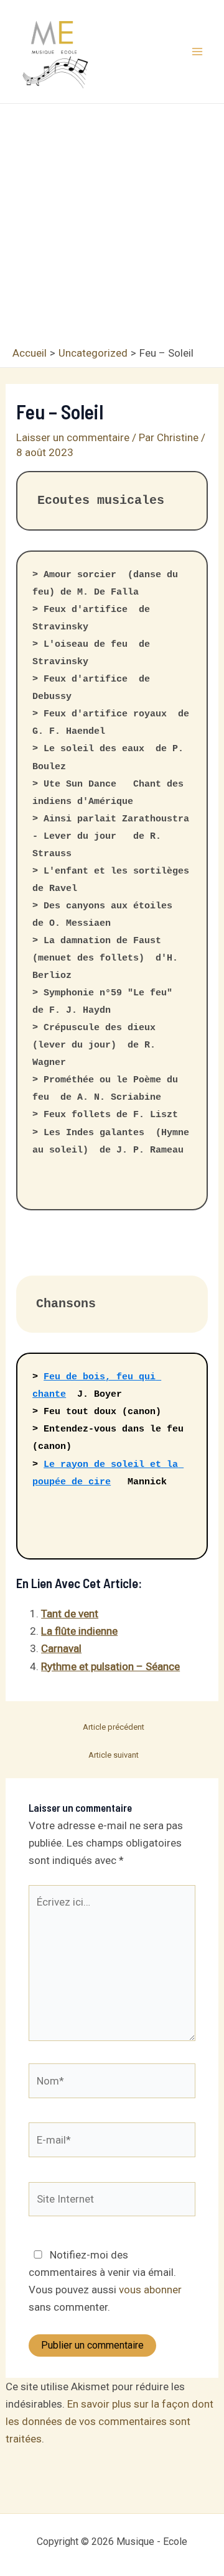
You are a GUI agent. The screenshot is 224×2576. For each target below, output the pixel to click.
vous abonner (150, 2290)
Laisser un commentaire (73, 437)
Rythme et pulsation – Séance (110, 1666)
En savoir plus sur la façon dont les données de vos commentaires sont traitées (110, 2421)
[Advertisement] (112, 228)
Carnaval (61, 1648)
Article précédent (114, 1727)
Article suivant (114, 1755)
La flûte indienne (79, 1631)
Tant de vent (70, 1614)
